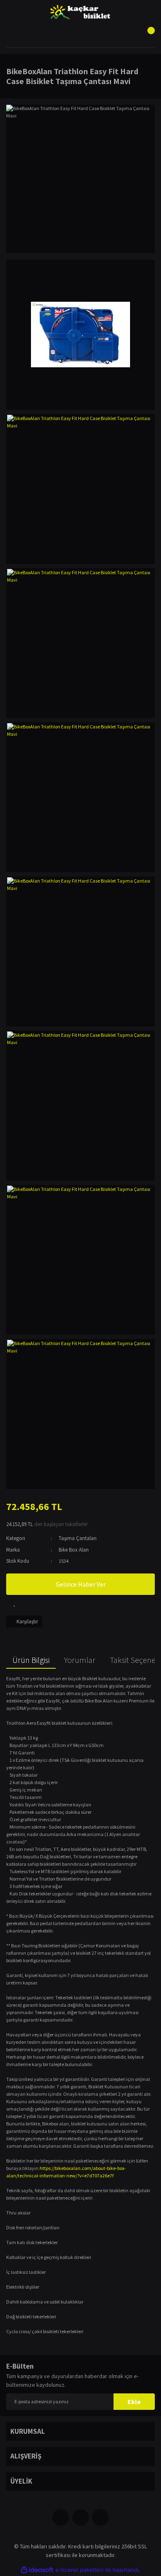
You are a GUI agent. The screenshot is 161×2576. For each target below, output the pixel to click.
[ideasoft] (37, 2570)
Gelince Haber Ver (81, 1584)
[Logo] (81, 12)
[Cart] (147, 35)
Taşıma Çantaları (78, 1538)
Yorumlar (80, 1660)
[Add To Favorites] (14, 1603)
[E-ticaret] (79, 2570)
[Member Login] (80, 35)
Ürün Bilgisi (31, 1660)
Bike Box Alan (74, 1550)
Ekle (134, 2402)
